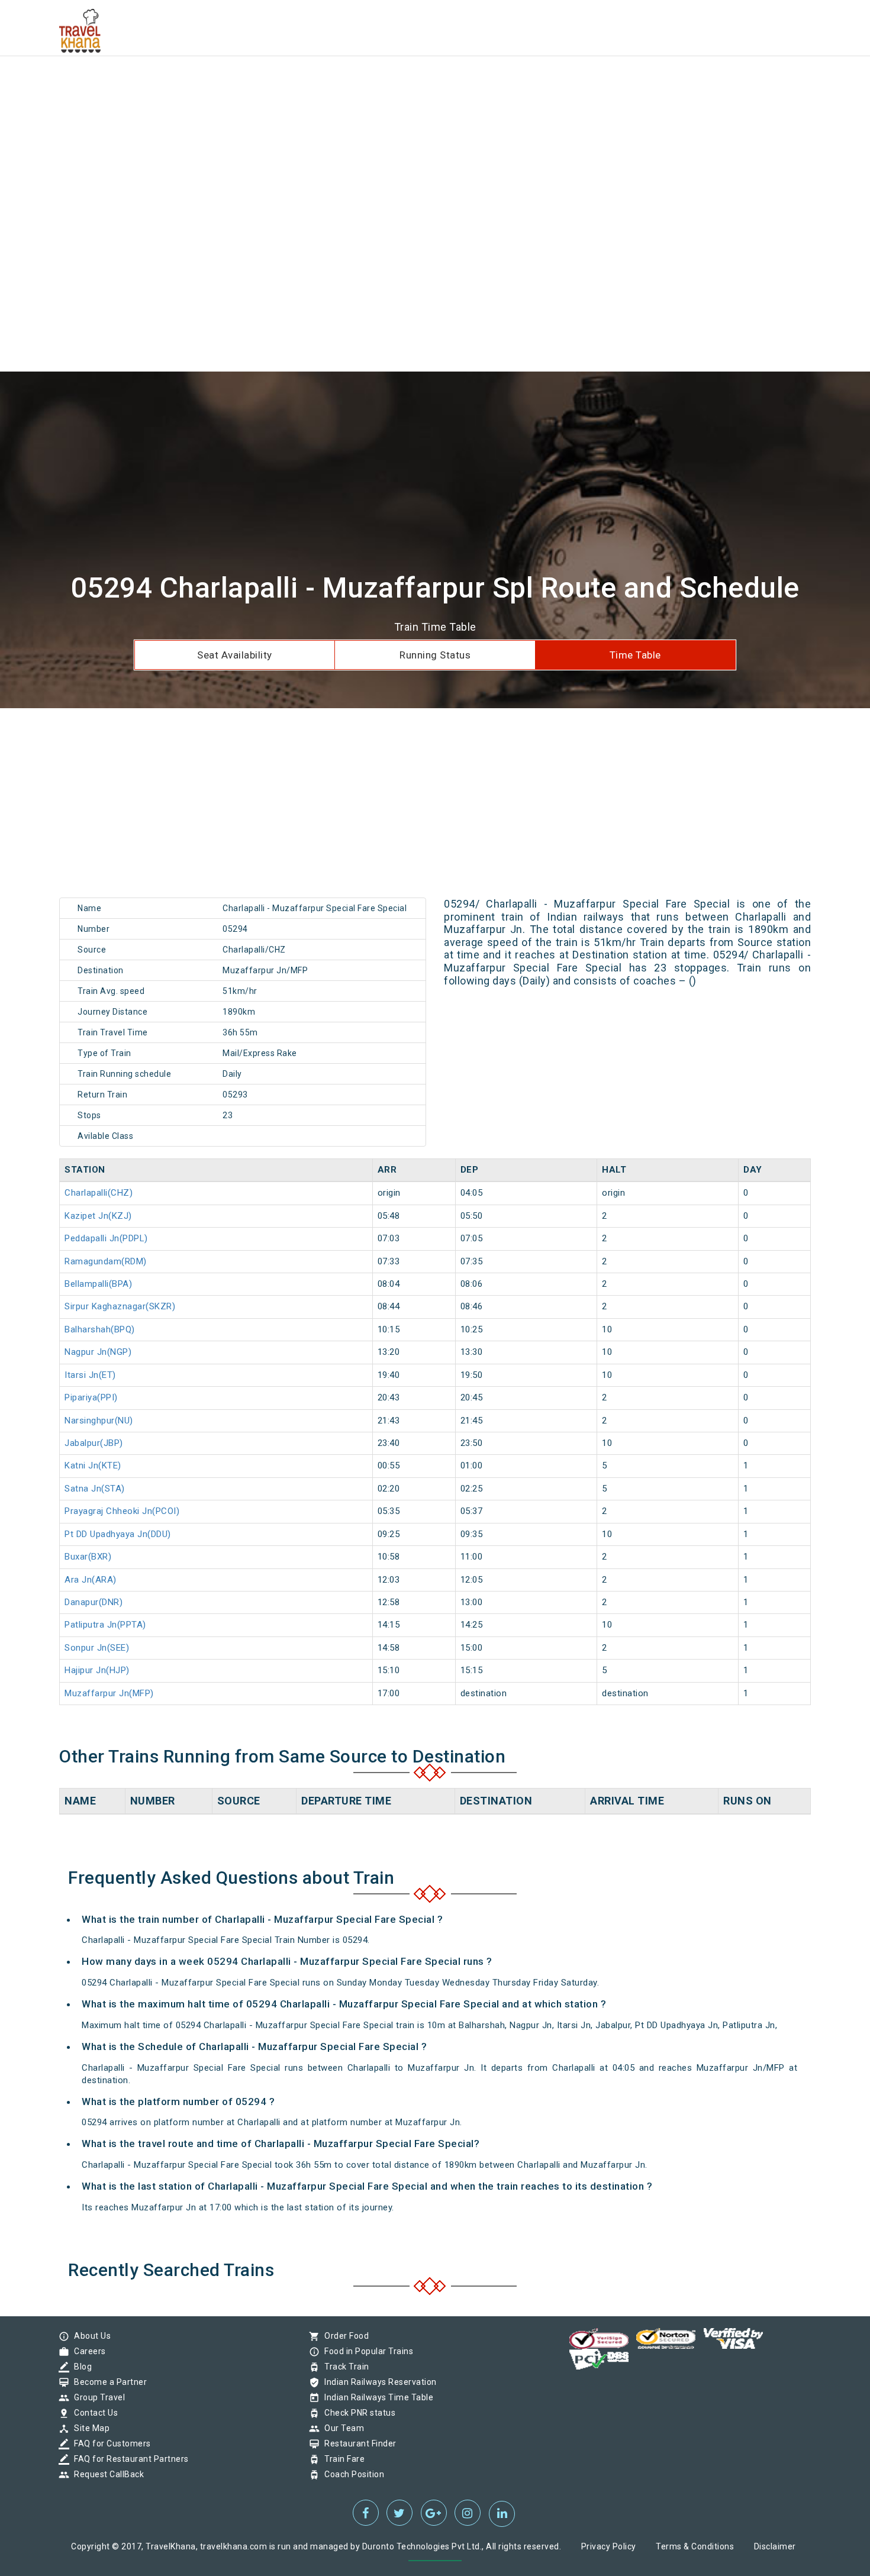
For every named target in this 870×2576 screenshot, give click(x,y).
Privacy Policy (609, 2546)
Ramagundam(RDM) (106, 1261)
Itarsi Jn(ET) (90, 1375)
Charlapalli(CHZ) (99, 1193)
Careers (87, 2351)
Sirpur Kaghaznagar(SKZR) (120, 1306)
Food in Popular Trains (366, 2351)
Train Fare (341, 2459)
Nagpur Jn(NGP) (98, 1352)
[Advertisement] (355, 83)
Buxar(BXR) (88, 1557)
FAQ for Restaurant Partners (128, 2459)
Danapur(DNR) (94, 1602)
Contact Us (93, 2413)
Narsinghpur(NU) (99, 1421)
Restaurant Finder (357, 2443)
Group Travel (96, 2397)
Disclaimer (775, 2546)
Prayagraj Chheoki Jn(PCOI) (122, 1511)
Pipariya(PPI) (91, 1397)
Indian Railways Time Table (376, 2397)
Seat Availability (235, 655)
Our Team (341, 2428)
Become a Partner (107, 2382)
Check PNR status (357, 2413)
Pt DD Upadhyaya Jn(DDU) (118, 1534)
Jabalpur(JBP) (94, 1443)
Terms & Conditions (695, 2546)
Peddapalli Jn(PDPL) (106, 1238)
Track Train (344, 2367)
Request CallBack (106, 2474)
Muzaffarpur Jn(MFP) (109, 1693)
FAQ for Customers (109, 2443)
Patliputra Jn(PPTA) (105, 1625)
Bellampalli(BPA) (98, 1284)
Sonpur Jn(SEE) (97, 1648)
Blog (80, 2367)
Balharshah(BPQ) (100, 1329)
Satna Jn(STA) (95, 1489)
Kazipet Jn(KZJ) (98, 1216)
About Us (89, 2336)
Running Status (435, 655)
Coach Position (351, 2474)
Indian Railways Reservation (378, 2382)
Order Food (344, 2336)
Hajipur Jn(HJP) (97, 1670)
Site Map (89, 2428)
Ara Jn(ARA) (91, 1580)
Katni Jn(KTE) (93, 1465)
